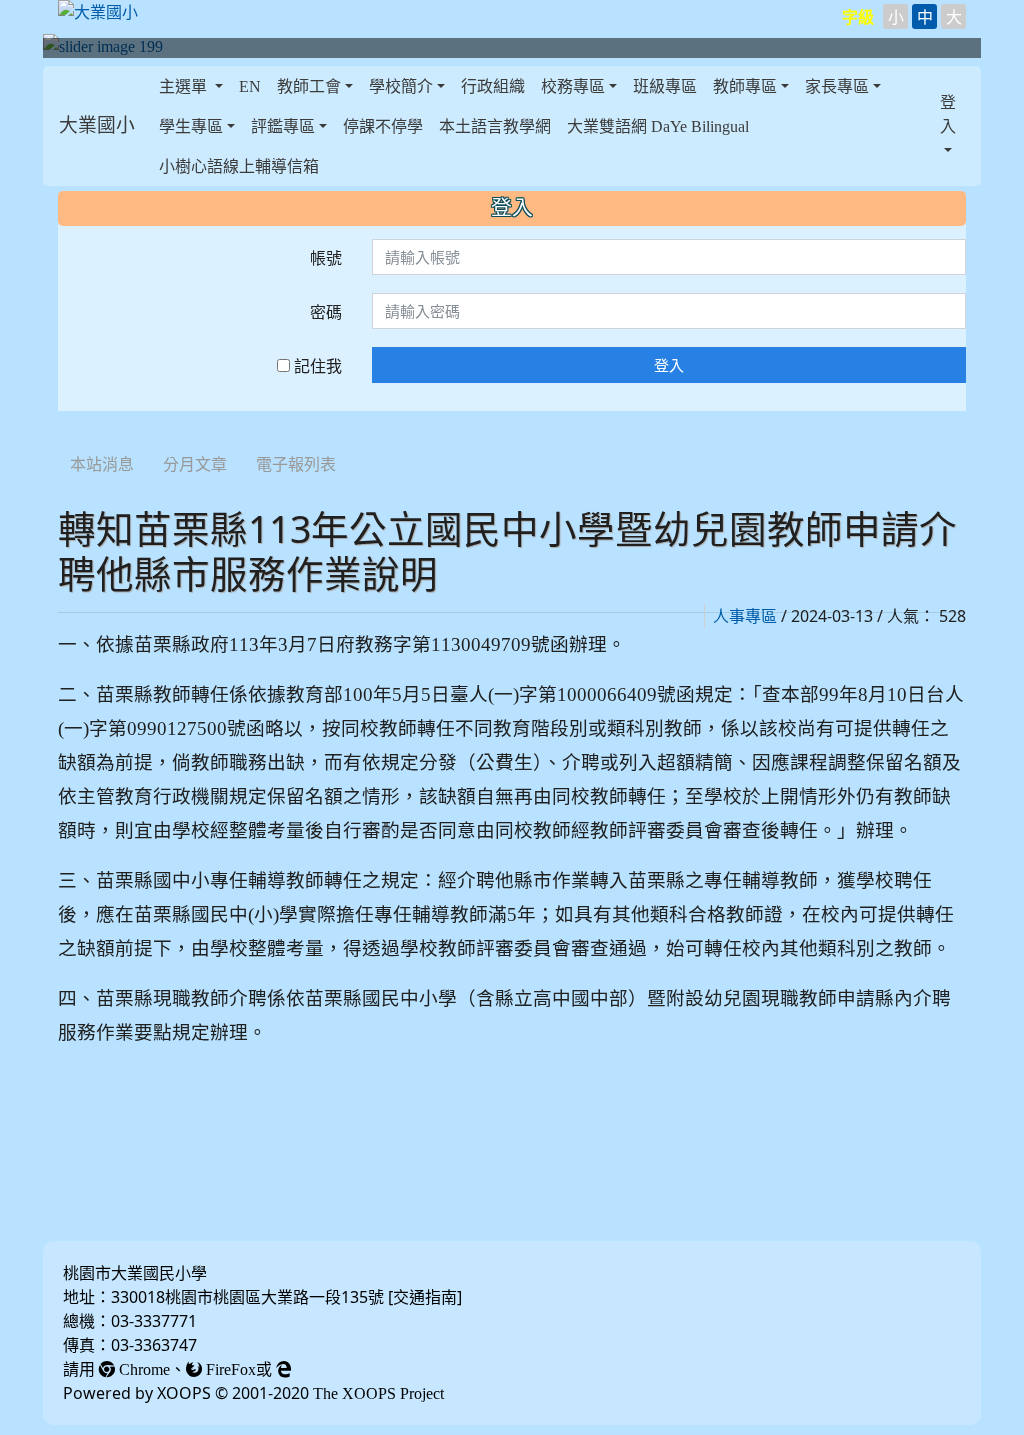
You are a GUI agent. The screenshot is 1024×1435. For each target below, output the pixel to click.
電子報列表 (296, 464)
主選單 (185, 86)
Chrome (142, 1369)
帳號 (326, 258)
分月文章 (195, 464)
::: (62, 438)
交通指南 (425, 1297)
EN (250, 86)
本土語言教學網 (495, 126)
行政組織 (493, 86)
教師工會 (309, 86)
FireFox (229, 1369)
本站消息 (102, 464)
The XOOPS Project (378, 1393)
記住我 (316, 366)
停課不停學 (383, 126)
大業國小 (97, 125)
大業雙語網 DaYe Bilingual (658, 126)
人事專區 (745, 616)
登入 (669, 365)
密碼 (326, 312)
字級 (858, 17)
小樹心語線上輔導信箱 (239, 166)
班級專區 (665, 86)
